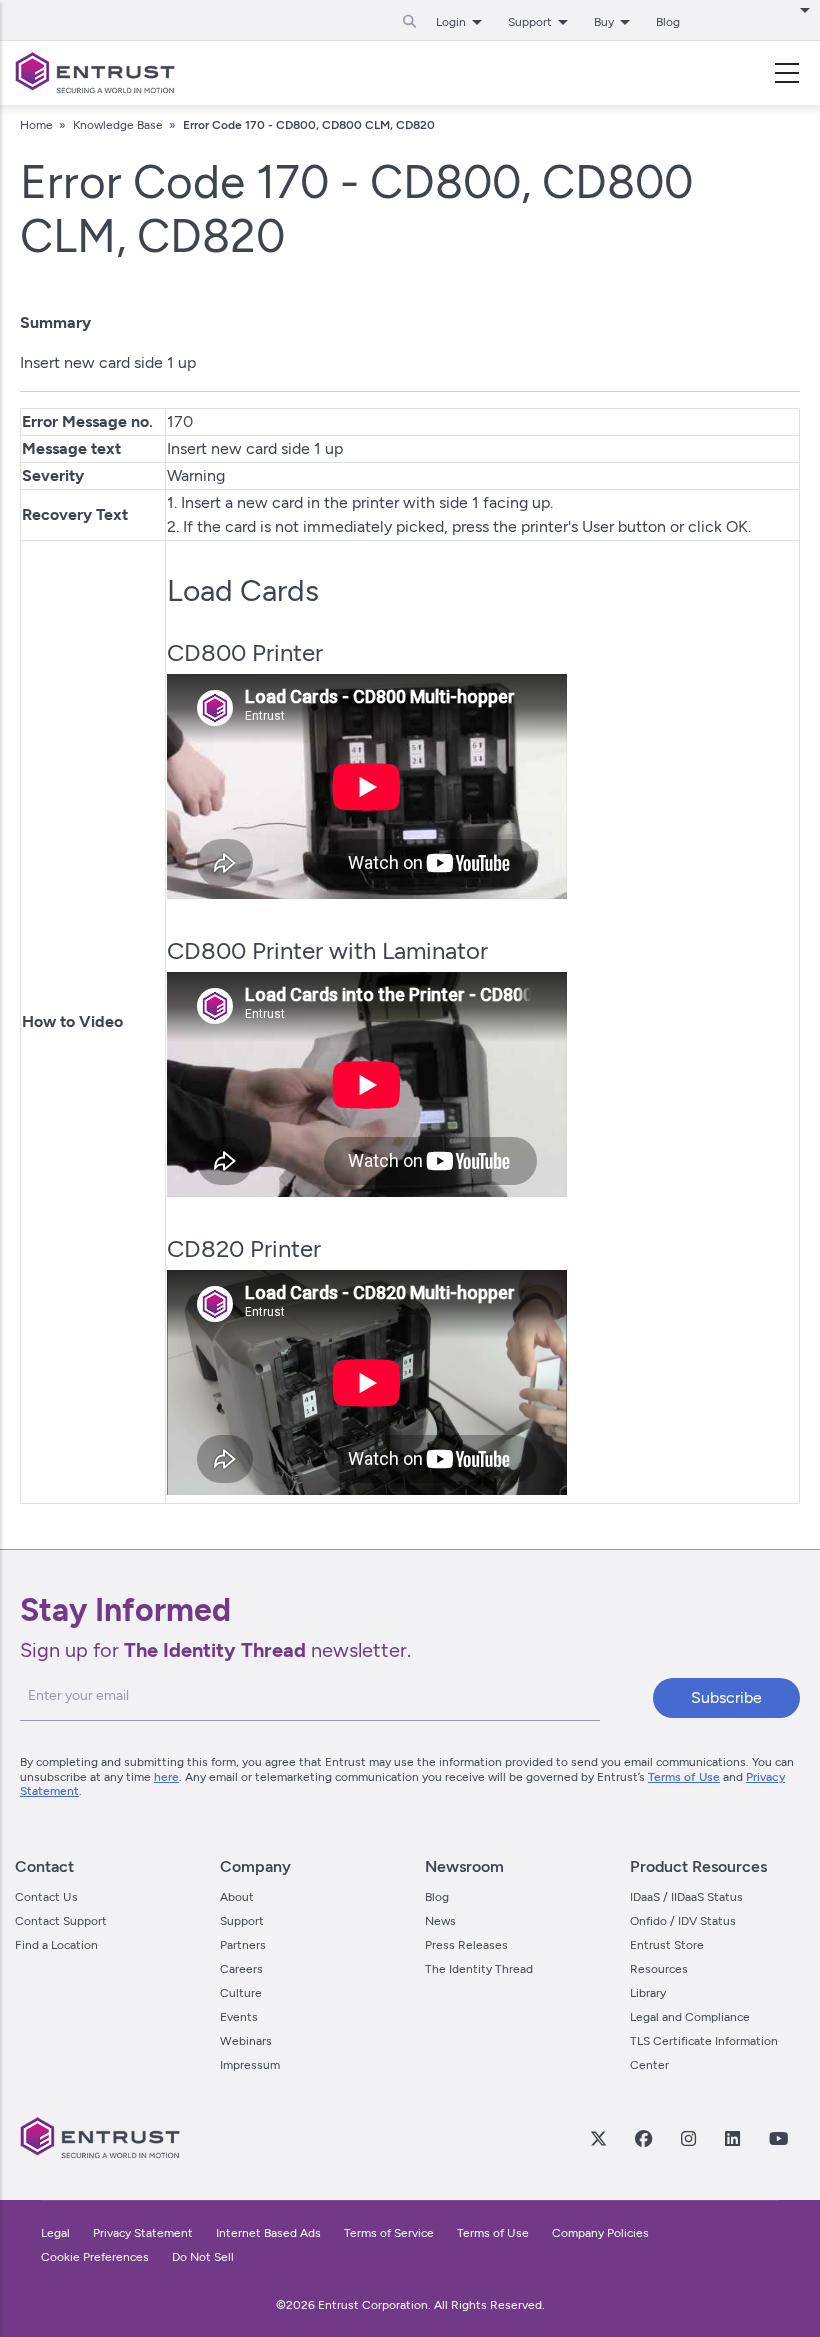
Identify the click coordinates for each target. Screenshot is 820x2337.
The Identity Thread (479, 1969)
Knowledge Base (118, 125)
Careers (241, 1969)
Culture (241, 1993)
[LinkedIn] (732, 2138)
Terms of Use (684, 1777)
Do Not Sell (203, 2257)
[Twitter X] (598, 2138)
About (237, 1897)
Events (239, 2017)
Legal (55, 2233)
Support (242, 1921)
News (440, 1921)
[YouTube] (778, 2138)
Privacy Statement (143, 2233)
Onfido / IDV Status (683, 1921)
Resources (659, 1969)
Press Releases (466, 1945)
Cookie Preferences (95, 2257)
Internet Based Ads (268, 2233)
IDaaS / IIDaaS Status (686, 1897)
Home (36, 125)
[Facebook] (643, 2138)
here (166, 1777)
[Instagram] (688, 2138)
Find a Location (56, 1945)
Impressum (250, 2065)
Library (648, 1993)
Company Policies (600, 2233)
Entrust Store (667, 1945)
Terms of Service (389, 2233)
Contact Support (61, 1921)
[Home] (95, 73)
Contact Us (46, 1897)
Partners (243, 1945)
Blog (668, 22)
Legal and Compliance (690, 2017)
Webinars (246, 2041)
